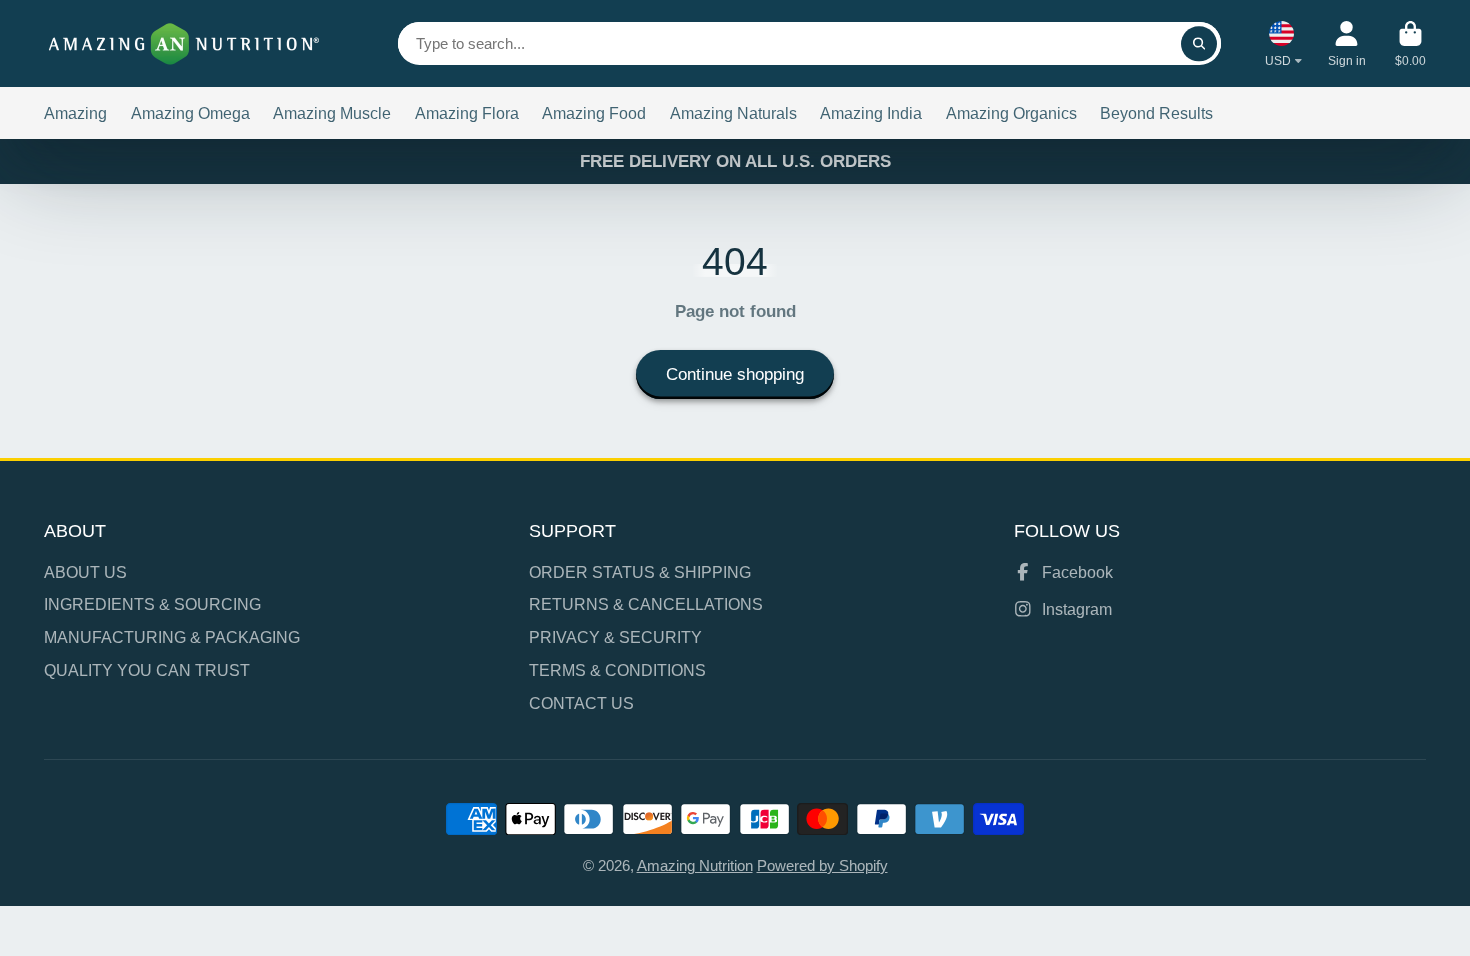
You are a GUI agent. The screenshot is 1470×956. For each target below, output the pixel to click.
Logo (184, 43)
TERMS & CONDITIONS (617, 670)
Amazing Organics (1011, 113)
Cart (1410, 44)
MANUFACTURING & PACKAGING (172, 637)
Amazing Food (594, 113)
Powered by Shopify (822, 866)
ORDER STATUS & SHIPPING (640, 572)
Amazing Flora (467, 113)
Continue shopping (735, 374)
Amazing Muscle (332, 113)
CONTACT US (581, 703)
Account (1347, 44)
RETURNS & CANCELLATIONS (646, 604)
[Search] (1198, 43)
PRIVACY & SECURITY (615, 637)
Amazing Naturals (733, 113)
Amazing (75, 113)
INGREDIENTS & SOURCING (152, 604)
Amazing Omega (190, 113)
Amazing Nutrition (695, 866)
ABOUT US (85, 572)
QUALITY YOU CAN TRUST (147, 670)
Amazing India (871, 113)
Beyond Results (1156, 113)
